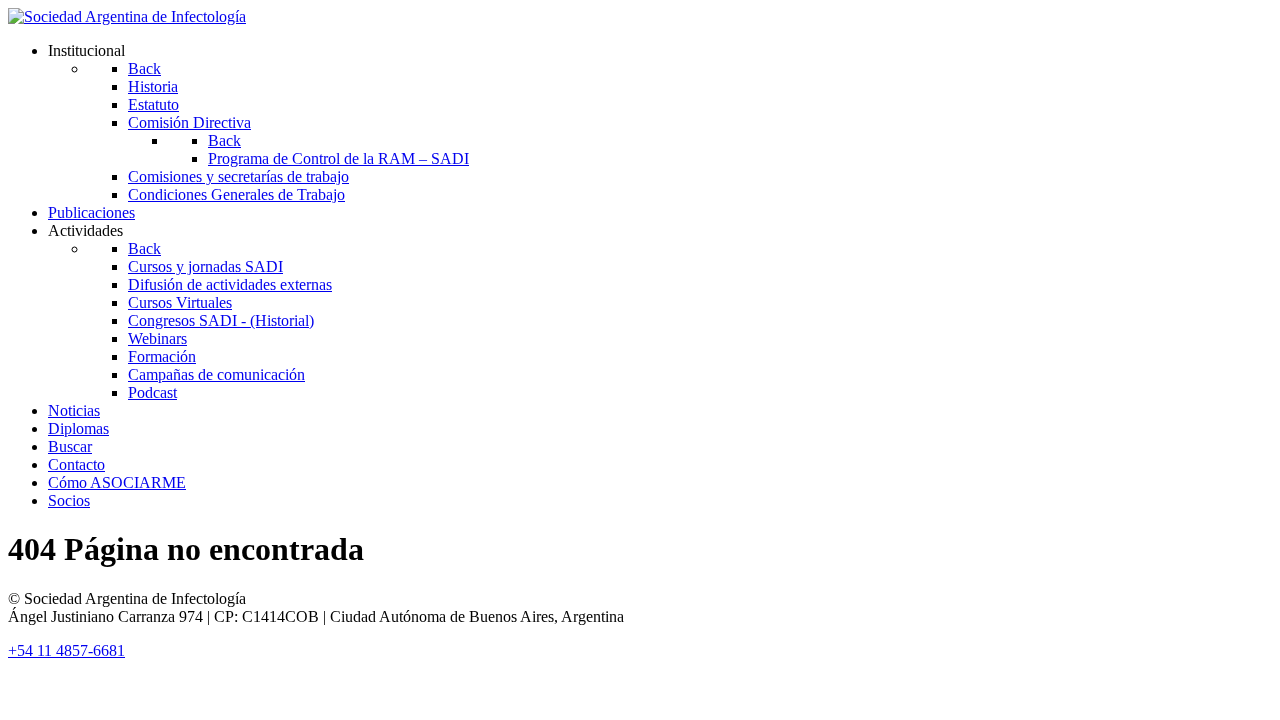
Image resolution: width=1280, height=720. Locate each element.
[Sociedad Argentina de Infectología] (127, 16)
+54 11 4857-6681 (66, 650)
